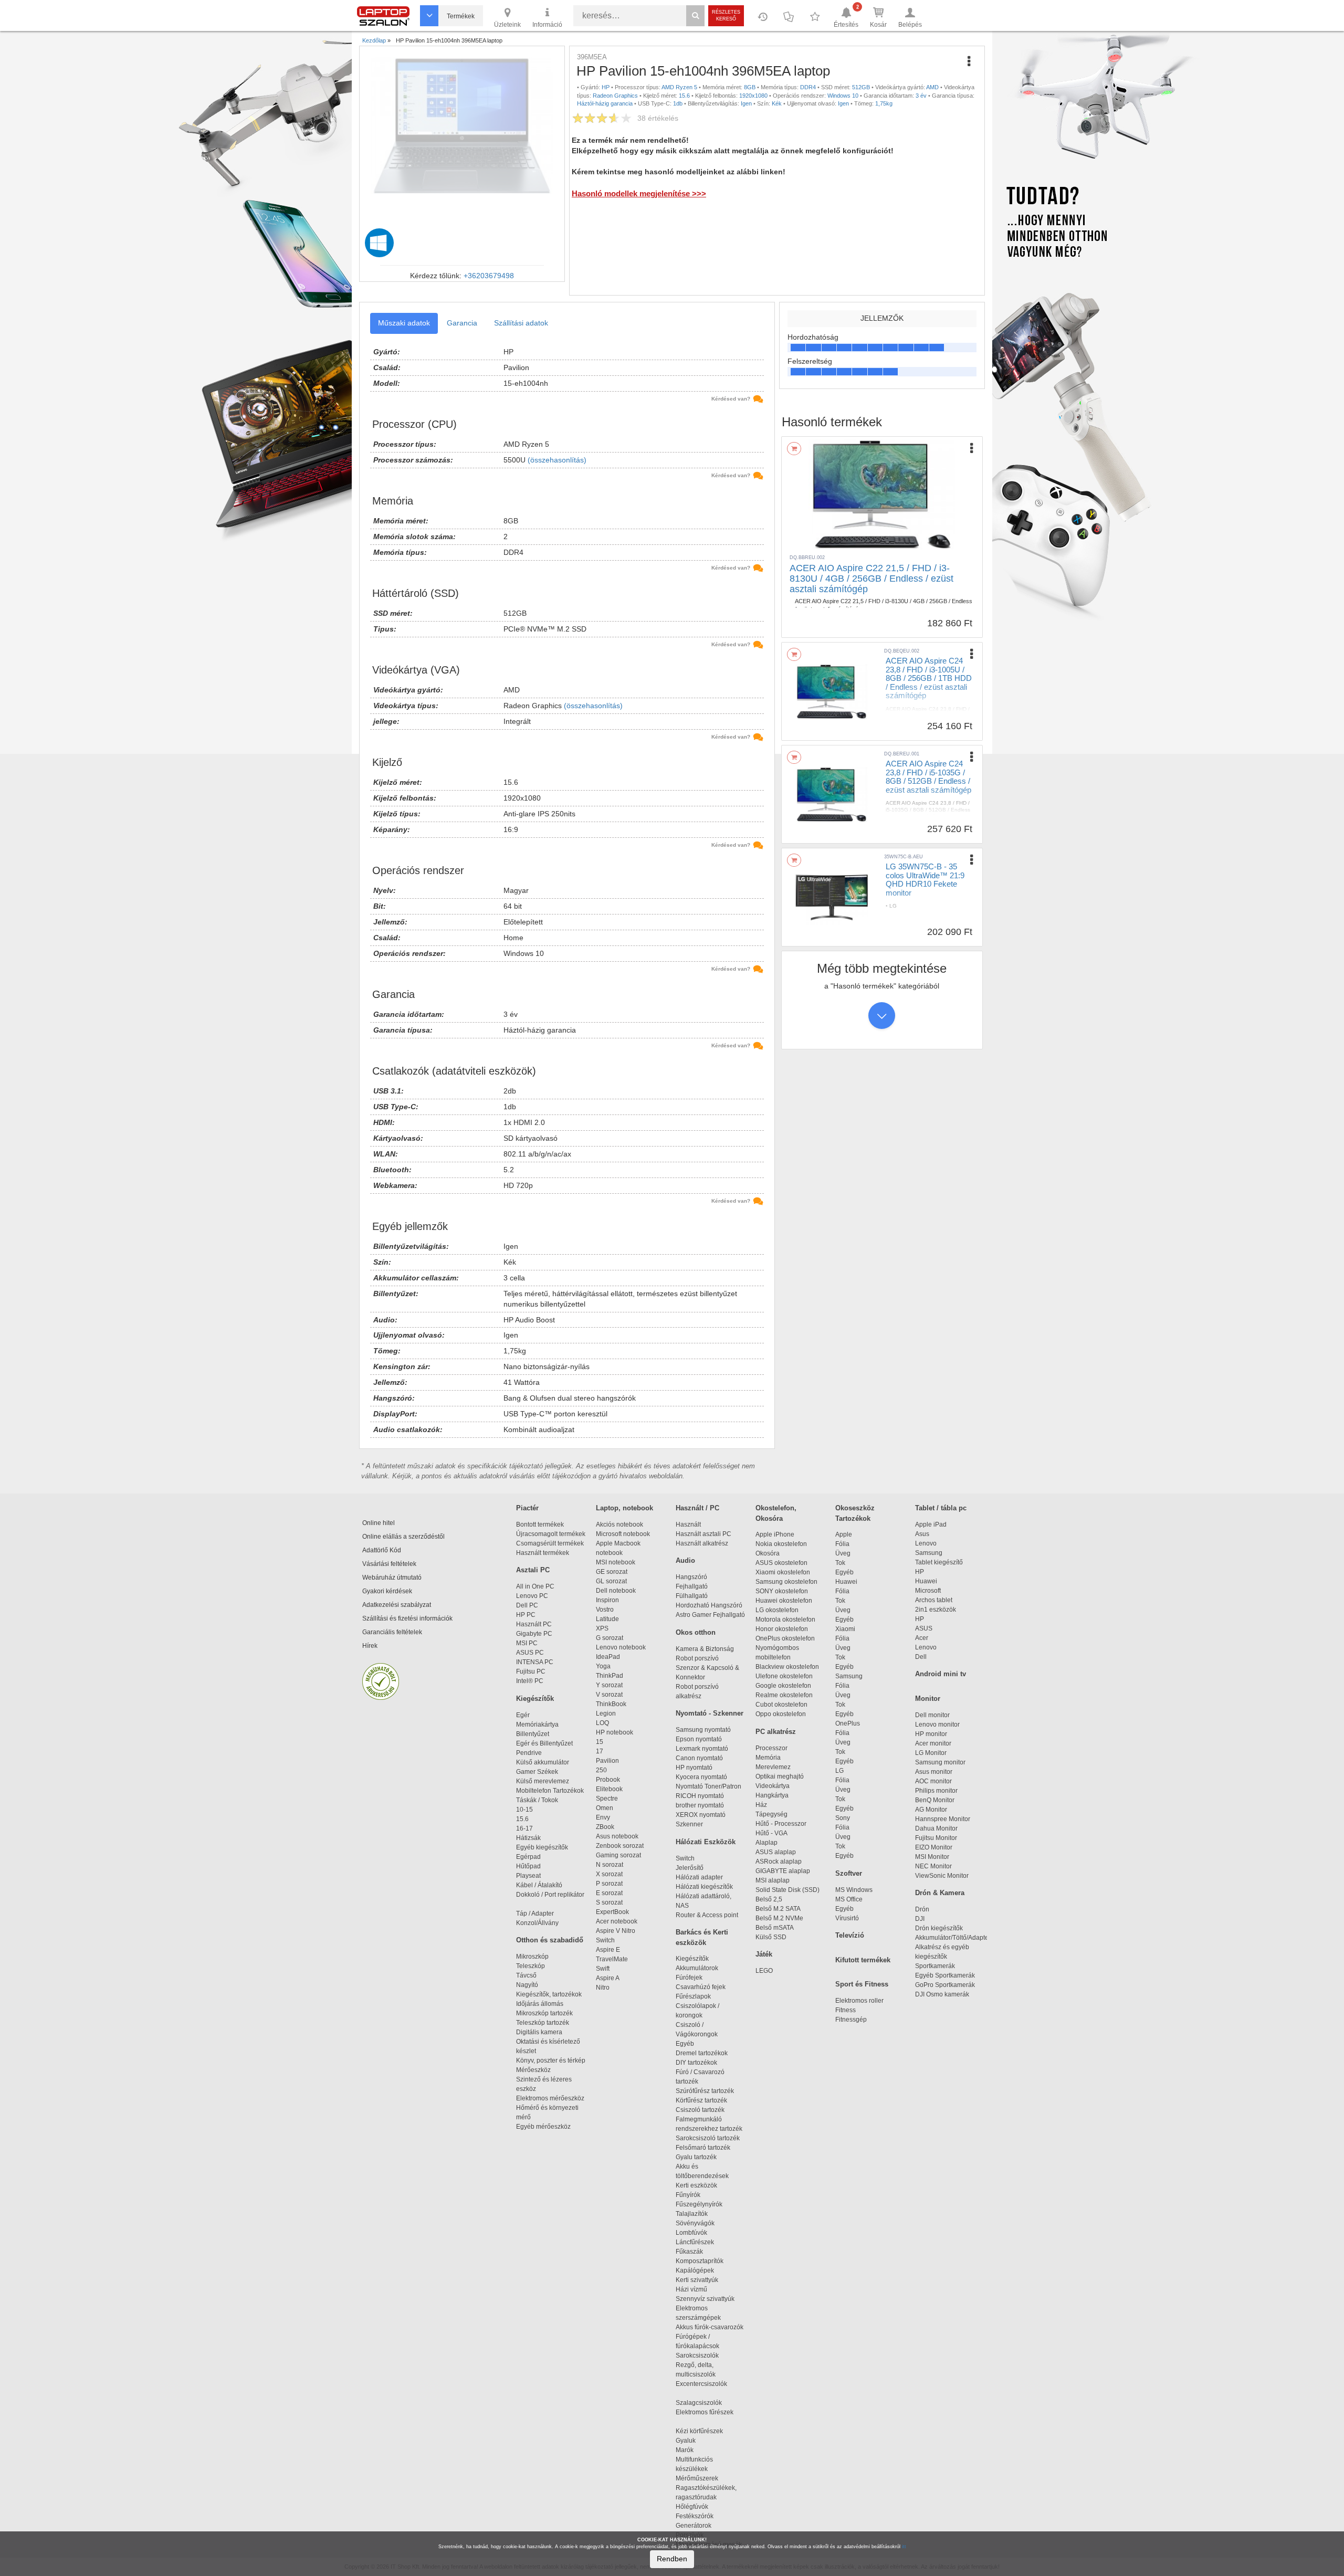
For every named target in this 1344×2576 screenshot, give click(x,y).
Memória (768, 1758)
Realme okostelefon (784, 1695)
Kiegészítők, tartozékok (549, 1994)
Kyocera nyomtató (701, 1777)
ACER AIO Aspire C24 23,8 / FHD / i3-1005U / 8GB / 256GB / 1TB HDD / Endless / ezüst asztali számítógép (929, 678)
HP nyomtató (694, 1768)
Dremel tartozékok (706, 2053)
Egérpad (528, 1857)
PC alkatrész (776, 1732)
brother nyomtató (700, 1805)
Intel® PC (530, 1681)
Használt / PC (697, 1508)
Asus (922, 1534)
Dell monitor (932, 1715)
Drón (922, 1909)
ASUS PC (530, 1653)
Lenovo (926, 1543)
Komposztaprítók (700, 2261)
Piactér (527, 1508)
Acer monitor (933, 1743)
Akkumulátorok (702, 1968)
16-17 (524, 1828)
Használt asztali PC (703, 1534)
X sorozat (609, 1874)
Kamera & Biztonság (705, 1649)
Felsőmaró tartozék (703, 2148)
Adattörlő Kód (382, 1550)
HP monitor (931, 1734)
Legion (606, 1713)
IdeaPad (608, 1657)
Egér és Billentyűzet (544, 1743)
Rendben (672, 2559)
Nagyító (527, 1985)
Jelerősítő (690, 1868)
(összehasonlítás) (557, 460)
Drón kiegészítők (939, 1928)
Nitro (603, 1988)
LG (839, 1771)
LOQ (602, 1723)
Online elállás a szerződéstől (403, 1537)
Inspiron (607, 1600)
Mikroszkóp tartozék (544, 2013)
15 (600, 1742)
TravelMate (613, 1959)
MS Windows (854, 1890)
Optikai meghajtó (780, 1776)
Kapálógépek (695, 2270)
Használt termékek (543, 1553)
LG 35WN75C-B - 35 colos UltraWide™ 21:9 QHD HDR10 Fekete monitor (925, 880)
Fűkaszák (689, 2252)
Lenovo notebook (621, 1647)
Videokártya (773, 1786)
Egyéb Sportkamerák (947, 1975)
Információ (547, 25)
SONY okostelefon (782, 1591)
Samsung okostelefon (786, 1582)
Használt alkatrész (702, 1543)
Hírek (370, 1646)
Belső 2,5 (769, 1899)
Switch (605, 1940)
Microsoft (928, 1591)
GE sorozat (613, 1572)
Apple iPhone (775, 1534)
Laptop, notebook (624, 1508)
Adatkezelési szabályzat (397, 1605)
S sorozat (609, 1902)
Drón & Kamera (940, 1893)
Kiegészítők (535, 1699)
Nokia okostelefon (781, 1544)
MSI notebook (616, 1562)
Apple (844, 1534)
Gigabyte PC (534, 1634)
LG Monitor (931, 1753)
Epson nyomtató (699, 1739)
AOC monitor (933, 1781)
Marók (691, 2450)
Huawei (846, 1582)
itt (904, 2547)
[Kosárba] (794, 449)
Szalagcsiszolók (699, 2403)
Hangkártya (772, 1795)
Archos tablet (934, 1600)
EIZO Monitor (934, 1847)
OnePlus (848, 1723)
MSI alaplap (773, 1880)
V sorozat (609, 1695)
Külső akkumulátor (543, 1762)
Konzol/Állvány (537, 1923)
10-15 (524, 1810)
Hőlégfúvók (692, 2507)
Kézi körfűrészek (704, 2431)
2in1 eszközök (936, 1610)
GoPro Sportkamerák (945, 1985)
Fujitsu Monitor (936, 1838)
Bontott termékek (540, 1524)
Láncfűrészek (700, 2242)
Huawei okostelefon (784, 1601)
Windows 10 (843, 96)
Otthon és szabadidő (550, 1940)
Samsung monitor (940, 1762)
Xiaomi (845, 1629)
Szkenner (689, 1824)
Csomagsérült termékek (550, 1543)
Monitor (928, 1699)
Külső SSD (771, 1937)
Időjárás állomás (540, 2004)
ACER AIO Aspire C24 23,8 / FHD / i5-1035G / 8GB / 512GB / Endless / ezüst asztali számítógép (928, 777)
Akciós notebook (619, 1524)
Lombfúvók (691, 2233)
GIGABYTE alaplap (784, 1871)
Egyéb (844, 1572)
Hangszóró (691, 1577)
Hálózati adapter (699, 1877)
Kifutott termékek (863, 1960)
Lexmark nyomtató (702, 1749)
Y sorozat (609, 1685)
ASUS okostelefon (781, 1563)
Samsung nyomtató (703, 1730)
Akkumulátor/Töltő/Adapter (953, 1938)
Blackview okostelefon (787, 1667)
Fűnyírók (688, 2195)
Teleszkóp (531, 1966)
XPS (602, 1628)
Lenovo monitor (937, 1725)
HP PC (526, 1615)
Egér (523, 1715)
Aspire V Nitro (617, 1931)
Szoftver (849, 1873)
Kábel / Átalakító (541, 1885)
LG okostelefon (777, 1610)
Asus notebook (617, 1836)
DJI (920, 1919)
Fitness (846, 2010)
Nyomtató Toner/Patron (708, 1786)
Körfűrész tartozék (701, 2100)
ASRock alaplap (780, 1862)
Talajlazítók (692, 2214)
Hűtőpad (528, 1866)
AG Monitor (931, 1810)
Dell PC (527, 1605)
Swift (603, 1969)
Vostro (605, 1610)
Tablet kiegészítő (939, 1562)
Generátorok (694, 2526)
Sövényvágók (700, 2223)
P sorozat (609, 1884)
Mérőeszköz (533, 2070)
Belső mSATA (776, 1928)
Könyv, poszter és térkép (551, 2060)
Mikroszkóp (532, 1957)
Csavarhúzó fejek (705, 1987)
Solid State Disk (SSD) (787, 1890)
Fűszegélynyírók (701, 2204)
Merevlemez (773, 1767)
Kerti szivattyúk (697, 2280)
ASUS (924, 1628)
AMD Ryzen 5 (679, 87)
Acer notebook (617, 1921)
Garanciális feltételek (392, 1632)
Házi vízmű (691, 2289)
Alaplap (766, 1843)
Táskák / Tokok (537, 1800)
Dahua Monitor (936, 1828)
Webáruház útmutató (392, 1578)
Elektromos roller (859, 2001)
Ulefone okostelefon (784, 1676)
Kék (777, 103)
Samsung (849, 1676)
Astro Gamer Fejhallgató (710, 1615)
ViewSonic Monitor (942, 1876)
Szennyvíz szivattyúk (705, 2299)
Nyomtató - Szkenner (710, 1713)
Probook (608, 1780)
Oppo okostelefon (781, 1714)
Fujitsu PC (531, 1671)
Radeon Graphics (615, 96)
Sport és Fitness (862, 1984)
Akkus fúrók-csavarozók (710, 2327)
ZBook (605, 1827)
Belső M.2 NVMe (781, 1918)
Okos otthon (696, 1632)
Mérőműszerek (697, 2478)
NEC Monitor (933, 1866)
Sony (843, 1818)
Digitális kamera (539, 2032)
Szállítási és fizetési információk (407, 1618)
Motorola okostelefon (785, 1620)
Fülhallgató (692, 1596)
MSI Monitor (932, 1857)
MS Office (849, 1899)
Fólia (842, 1544)
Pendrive (529, 1753)
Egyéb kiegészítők (542, 1847)
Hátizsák (528, 1838)
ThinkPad (610, 1676)
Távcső (526, 1975)
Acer (922, 1638)
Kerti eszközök (696, 2185)
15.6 (522, 1819)
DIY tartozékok (696, 2063)
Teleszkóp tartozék (543, 2023)
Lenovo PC (532, 1596)
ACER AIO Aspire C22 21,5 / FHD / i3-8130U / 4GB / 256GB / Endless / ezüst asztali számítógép (871, 579)
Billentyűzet (533, 1734)
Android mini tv (941, 1674)
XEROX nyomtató (701, 1815)
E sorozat (609, 1893)
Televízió (850, 1935)
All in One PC (535, 1586)
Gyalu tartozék (696, 2157)
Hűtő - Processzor (781, 1824)
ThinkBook (611, 1704)
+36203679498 (489, 276)
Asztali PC (533, 1570)
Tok (840, 1563)
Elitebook (609, 1789)
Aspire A (608, 1978)
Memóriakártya (537, 1725)
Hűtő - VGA (771, 1833)
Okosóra (768, 1553)
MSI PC (527, 1643)
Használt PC (534, 1624)
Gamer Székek (537, 1772)
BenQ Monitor (935, 1800)
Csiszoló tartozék (700, 2110)
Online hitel (379, 1523)
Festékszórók (695, 2516)
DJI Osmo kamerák (944, 1994)
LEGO (764, 1971)
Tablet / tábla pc (941, 1508)
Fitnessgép (851, 2020)
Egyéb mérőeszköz (543, 2127)
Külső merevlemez (543, 1781)
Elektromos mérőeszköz (550, 2098)
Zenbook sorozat (620, 1846)
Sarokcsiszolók (700, 2356)
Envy (603, 1817)
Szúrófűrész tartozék (705, 2091)
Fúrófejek (694, 1978)
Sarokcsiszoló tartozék (708, 2138)
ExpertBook (612, 1912)
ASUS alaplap (777, 1852)
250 (601, 1770)
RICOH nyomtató (700, 1796)
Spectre (607, 1799)
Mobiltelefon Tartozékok (550, 1791)
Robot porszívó (697, 1658)
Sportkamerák (935, 1966)
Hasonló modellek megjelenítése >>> (639, 193)
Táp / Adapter (535, 1913)
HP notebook (615, 1732)
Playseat (528, 1876)
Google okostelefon (783, 1686)
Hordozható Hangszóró (709, 1605)
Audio (685, 1560)
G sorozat (610, 1638)
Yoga (603, 1666)
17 (600, 1751)
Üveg (843, 1553)
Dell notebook (616, 1591)
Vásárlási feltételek (389, 1564)
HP (920, 1572)
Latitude (607, 1619)
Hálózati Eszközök (706, 1842)
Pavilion (607, 1761)
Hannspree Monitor (943, 1819)
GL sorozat (611, 1581)
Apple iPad (931, 1524)
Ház (761, 1805)
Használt (688, 1524)
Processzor (771, 1748)
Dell (921, 1657)
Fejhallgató (692, 1586)
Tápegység (771, 1814)
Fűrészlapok (698, 1996)
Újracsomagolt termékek (551, 1534)
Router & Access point (707, 1915)
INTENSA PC (535, 1662)
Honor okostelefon (782, 1629)
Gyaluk (697, 2441)
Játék (764, 1954)
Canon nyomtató (699, 1758)
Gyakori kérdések (387, 1591)
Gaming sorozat (620, 1855)
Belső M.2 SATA (778, 1909)
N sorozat (610, 1865)
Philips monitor (936, 1791)
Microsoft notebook (623, 1534)
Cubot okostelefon (781, 1705)
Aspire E (608, 1950)
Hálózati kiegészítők (704, 1887)
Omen (605, 1808)
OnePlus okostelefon (785, 1638)
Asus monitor (934, 1772)
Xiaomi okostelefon (783, 1572)
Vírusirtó (847, 1918)
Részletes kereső (726, 15)
